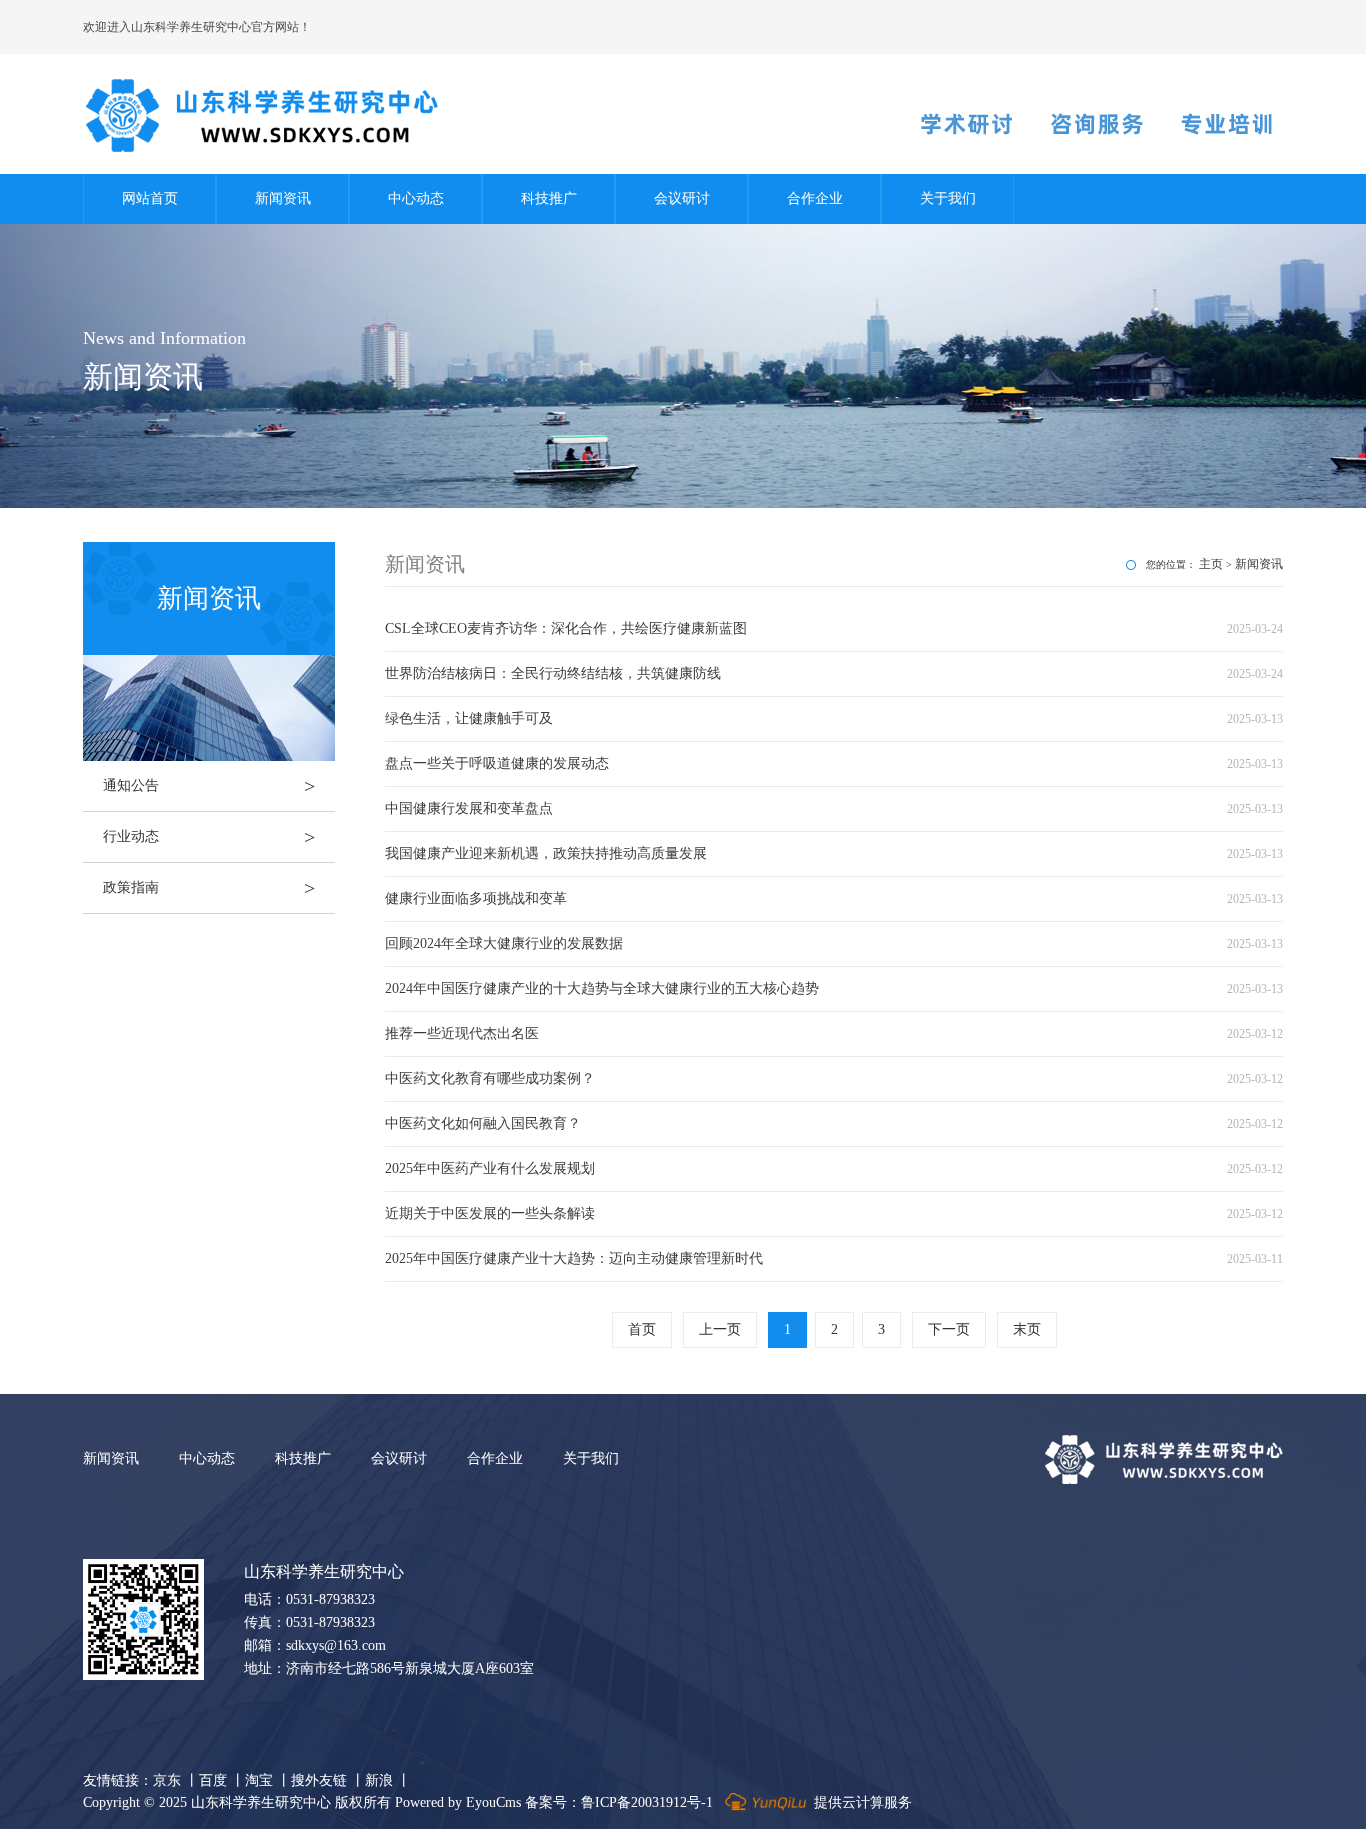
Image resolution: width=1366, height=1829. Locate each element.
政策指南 (209, 888)
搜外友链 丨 (328, 1780)
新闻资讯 (283, 198)
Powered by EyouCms (456, 1802)
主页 (1211, 564)
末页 (1027, 1329)
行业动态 (209, 837)
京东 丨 (176, 1780)
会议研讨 (682, 198)
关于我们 (948, 198)
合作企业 (815, 198)
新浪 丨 (388, 1780)
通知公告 (209, 786)
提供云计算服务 (861, 1802)
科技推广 (549, 198)
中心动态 (416, 198)
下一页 (949, 1329)
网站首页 (150, 198)
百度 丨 (222, 1780)
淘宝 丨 (268, 1780)
